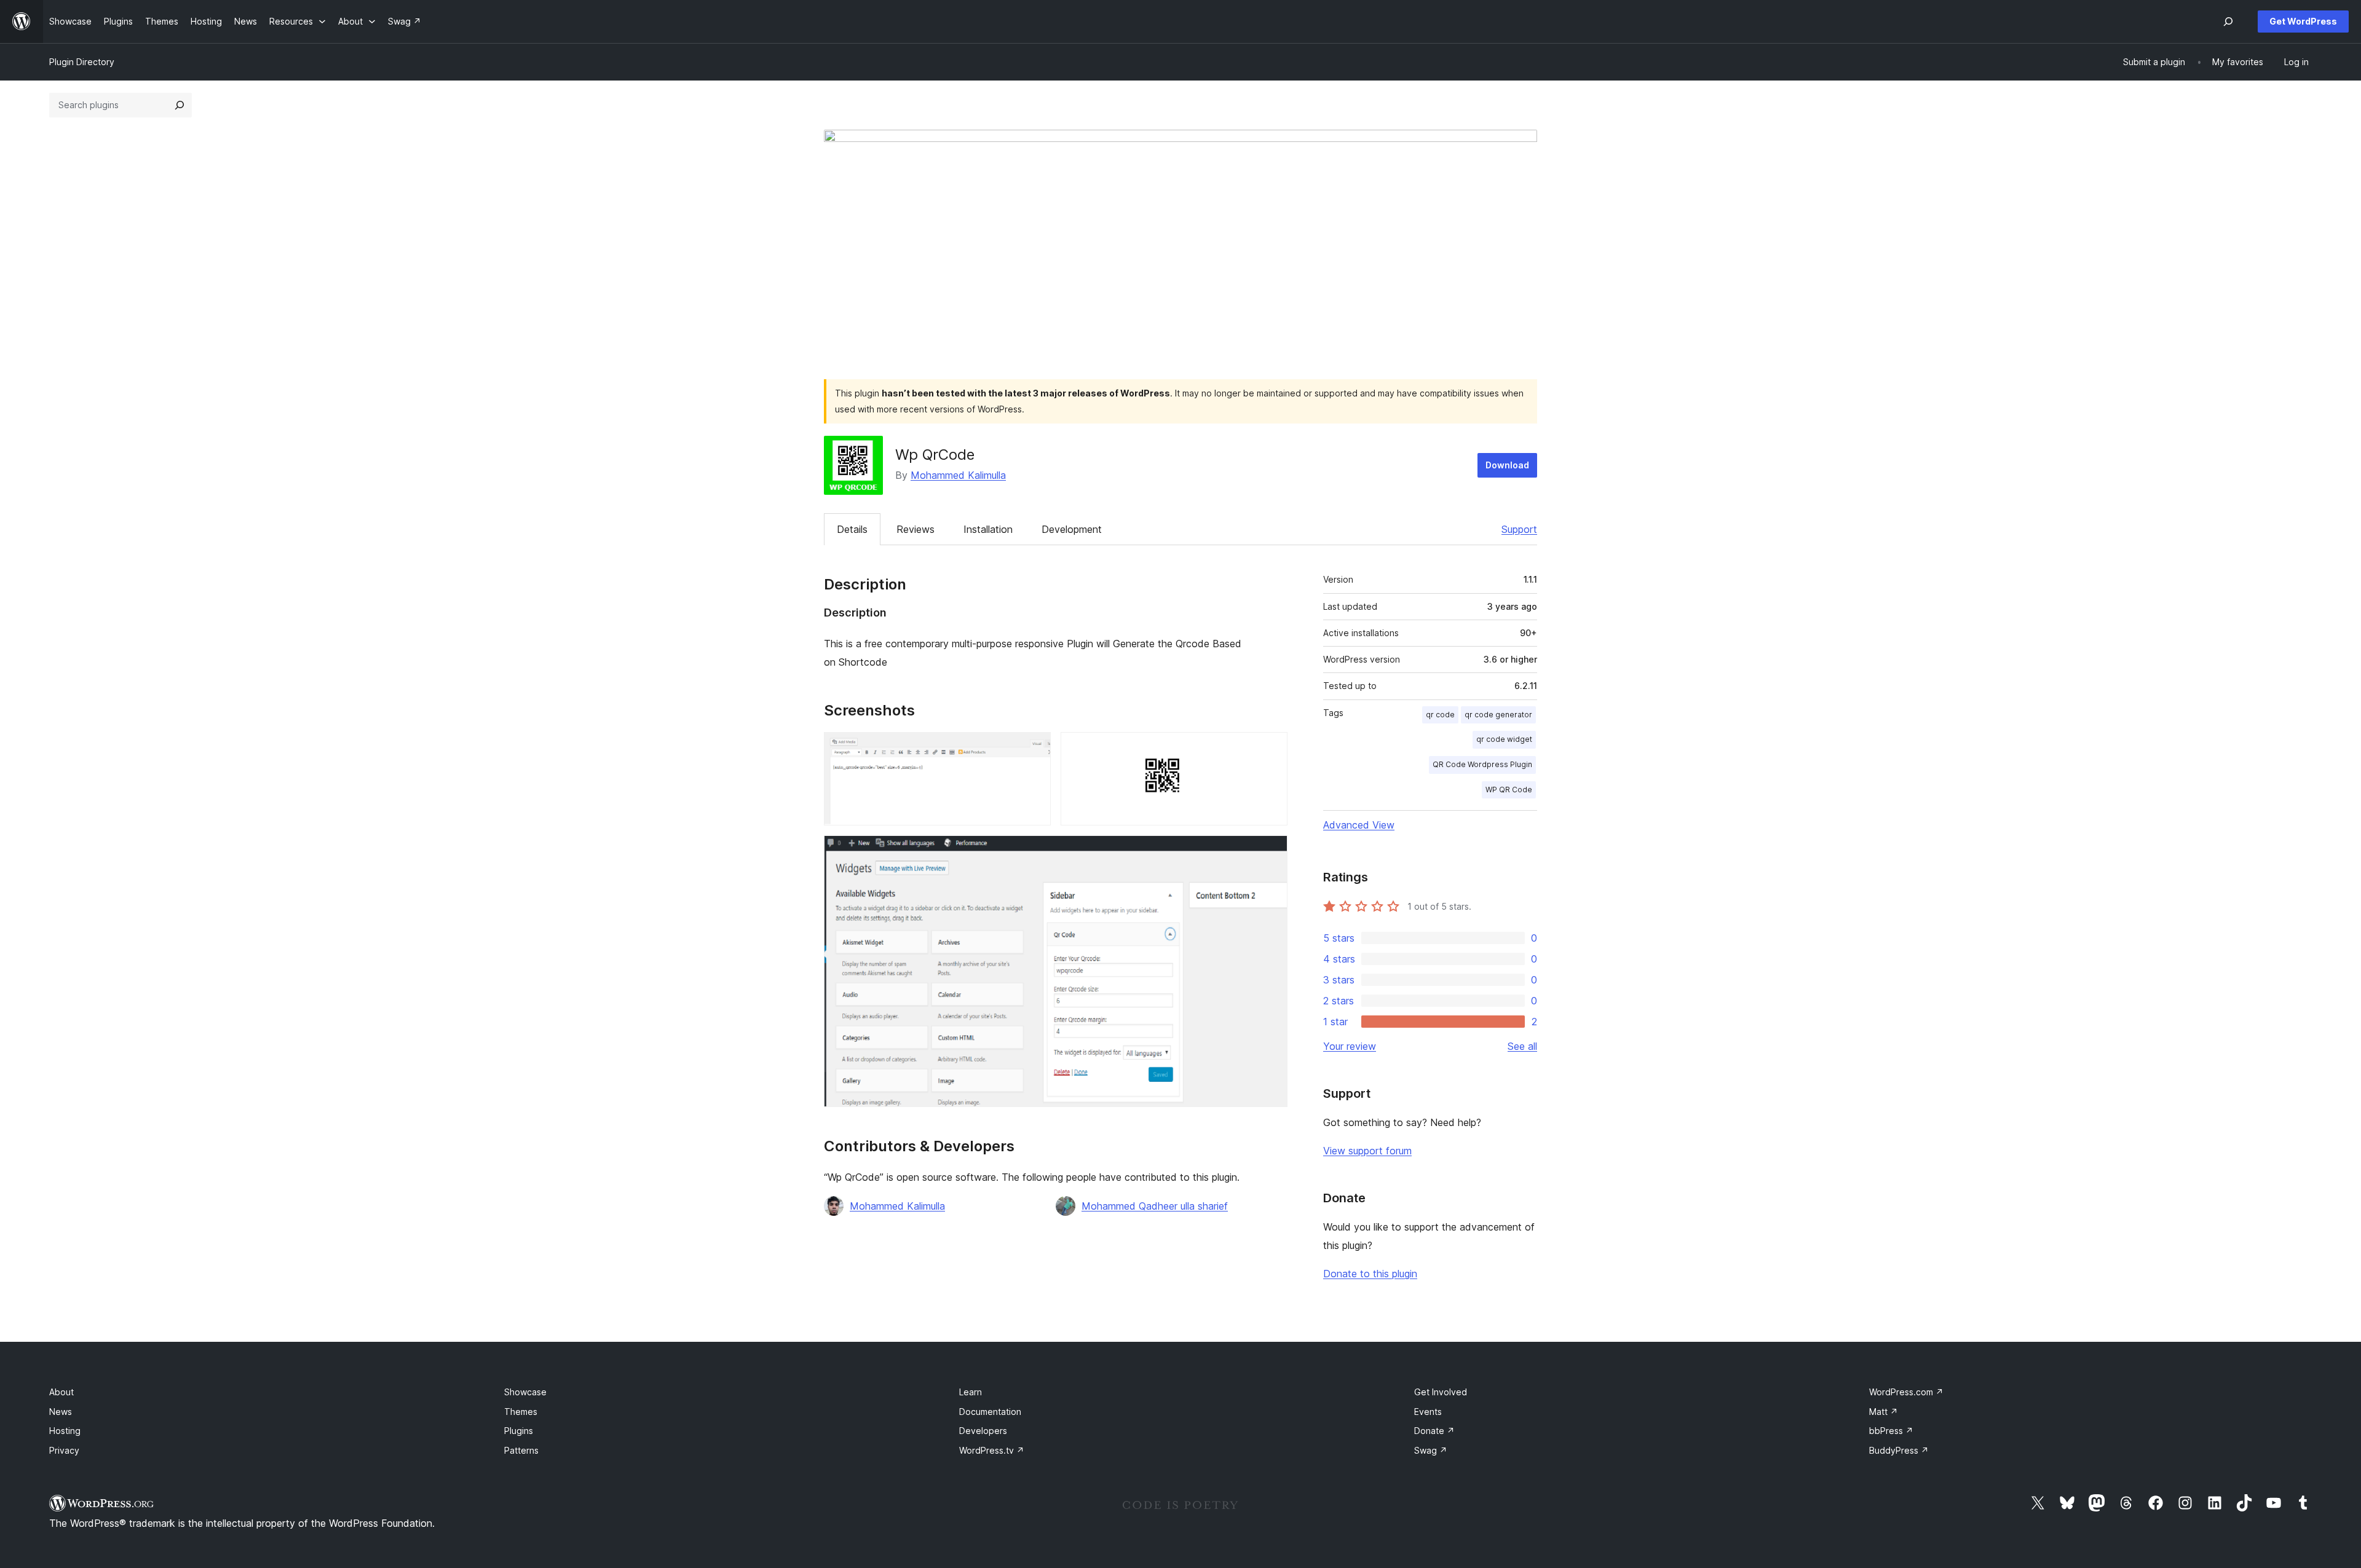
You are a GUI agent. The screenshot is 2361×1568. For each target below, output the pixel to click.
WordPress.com (1906, 1392)
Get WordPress (2303, 21)
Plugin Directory (82, 62)
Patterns (521, 1450)
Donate (1434, 1431)
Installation (988, 529)
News (61, 1412)
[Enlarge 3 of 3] (1271, 852)
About (61, 1392)
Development (1072, 529)
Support (1519, 529)
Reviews (916, 529)
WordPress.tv (992, 1450)
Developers (983, 1431)
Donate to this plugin (1370, 1274)
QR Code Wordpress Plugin (1482, 764)
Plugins (519, 1431)
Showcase (525, 1392)
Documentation (990, 1412)
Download (1507, 465)
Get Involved (1441, 1392)
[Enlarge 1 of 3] (1034, 749)
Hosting (65, 1431)
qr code (1440, 715)
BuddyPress (1899, 1450)
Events (1428, 1412)
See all (1522, 1046)
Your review (1350, 1046)
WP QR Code (1509, 790)
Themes (521, 1412)
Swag (1431, 1450)
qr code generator (1498, 715)
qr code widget (1504, 739)
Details (852, 529)
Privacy (64, 1450)
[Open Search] (2228, 22)
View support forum (1367, 1151)
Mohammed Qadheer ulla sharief (1155, 1206)
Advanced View (1359, 825)
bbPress (1891, 1431)
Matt (1884, 1412)
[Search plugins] (180, 105)
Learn (971, 1392)
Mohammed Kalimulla (958, 475)
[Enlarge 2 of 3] (1271, 749)
